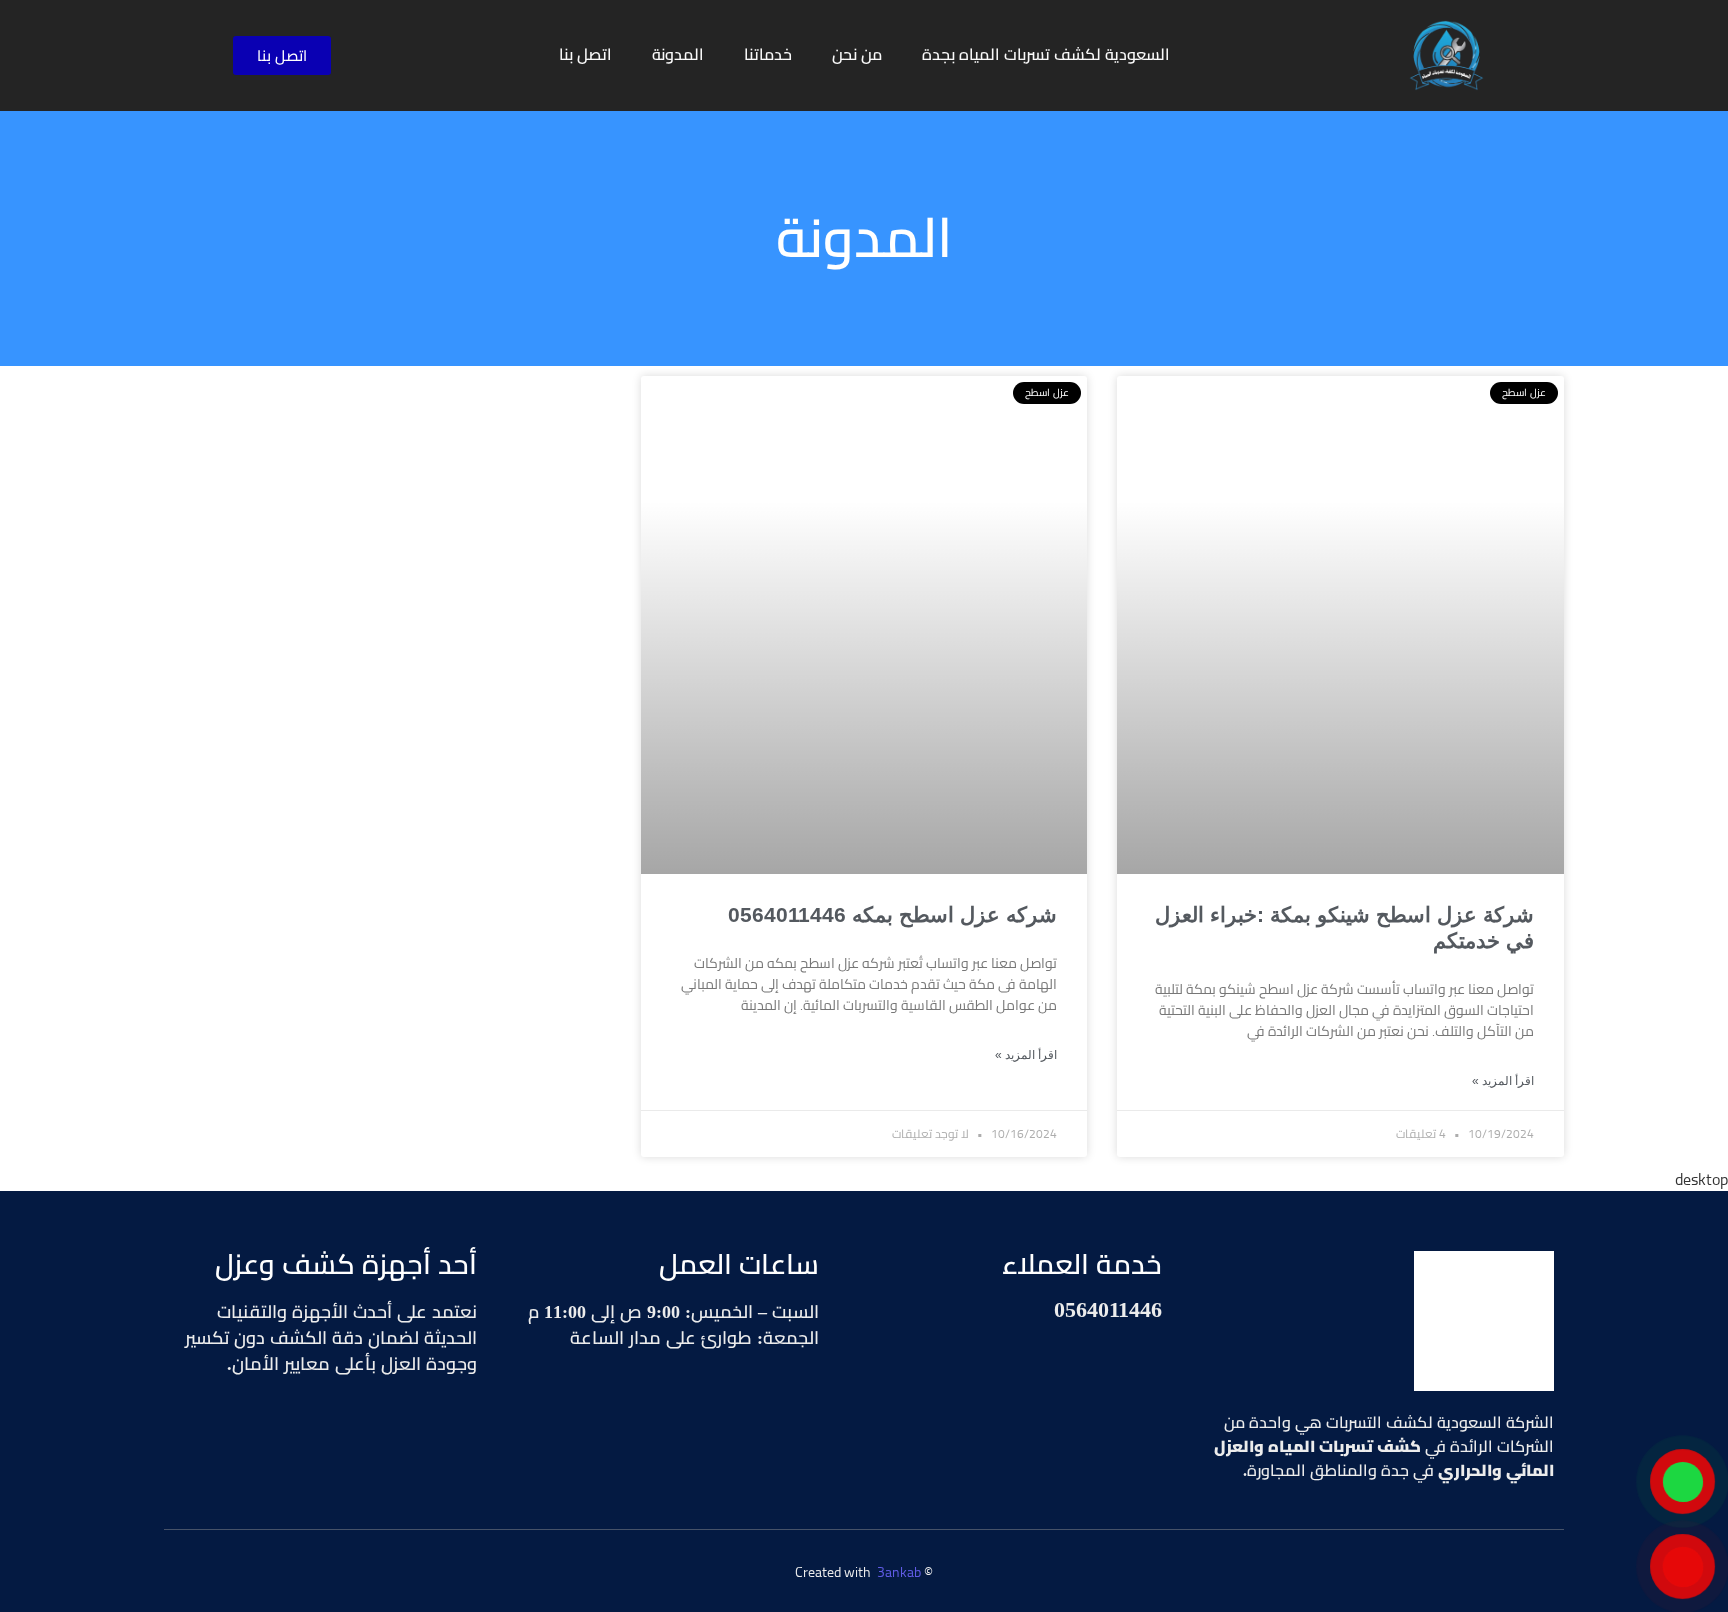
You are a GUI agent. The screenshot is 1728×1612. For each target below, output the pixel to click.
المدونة (678, 54)
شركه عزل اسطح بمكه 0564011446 (892, 914)
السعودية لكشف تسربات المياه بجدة (1046, 54)
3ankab (899, 1572)
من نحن (857, 54)
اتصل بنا (585, 54)
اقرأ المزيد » (1503, 1081)
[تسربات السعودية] (1484, 1321)
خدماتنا (768, 54)
